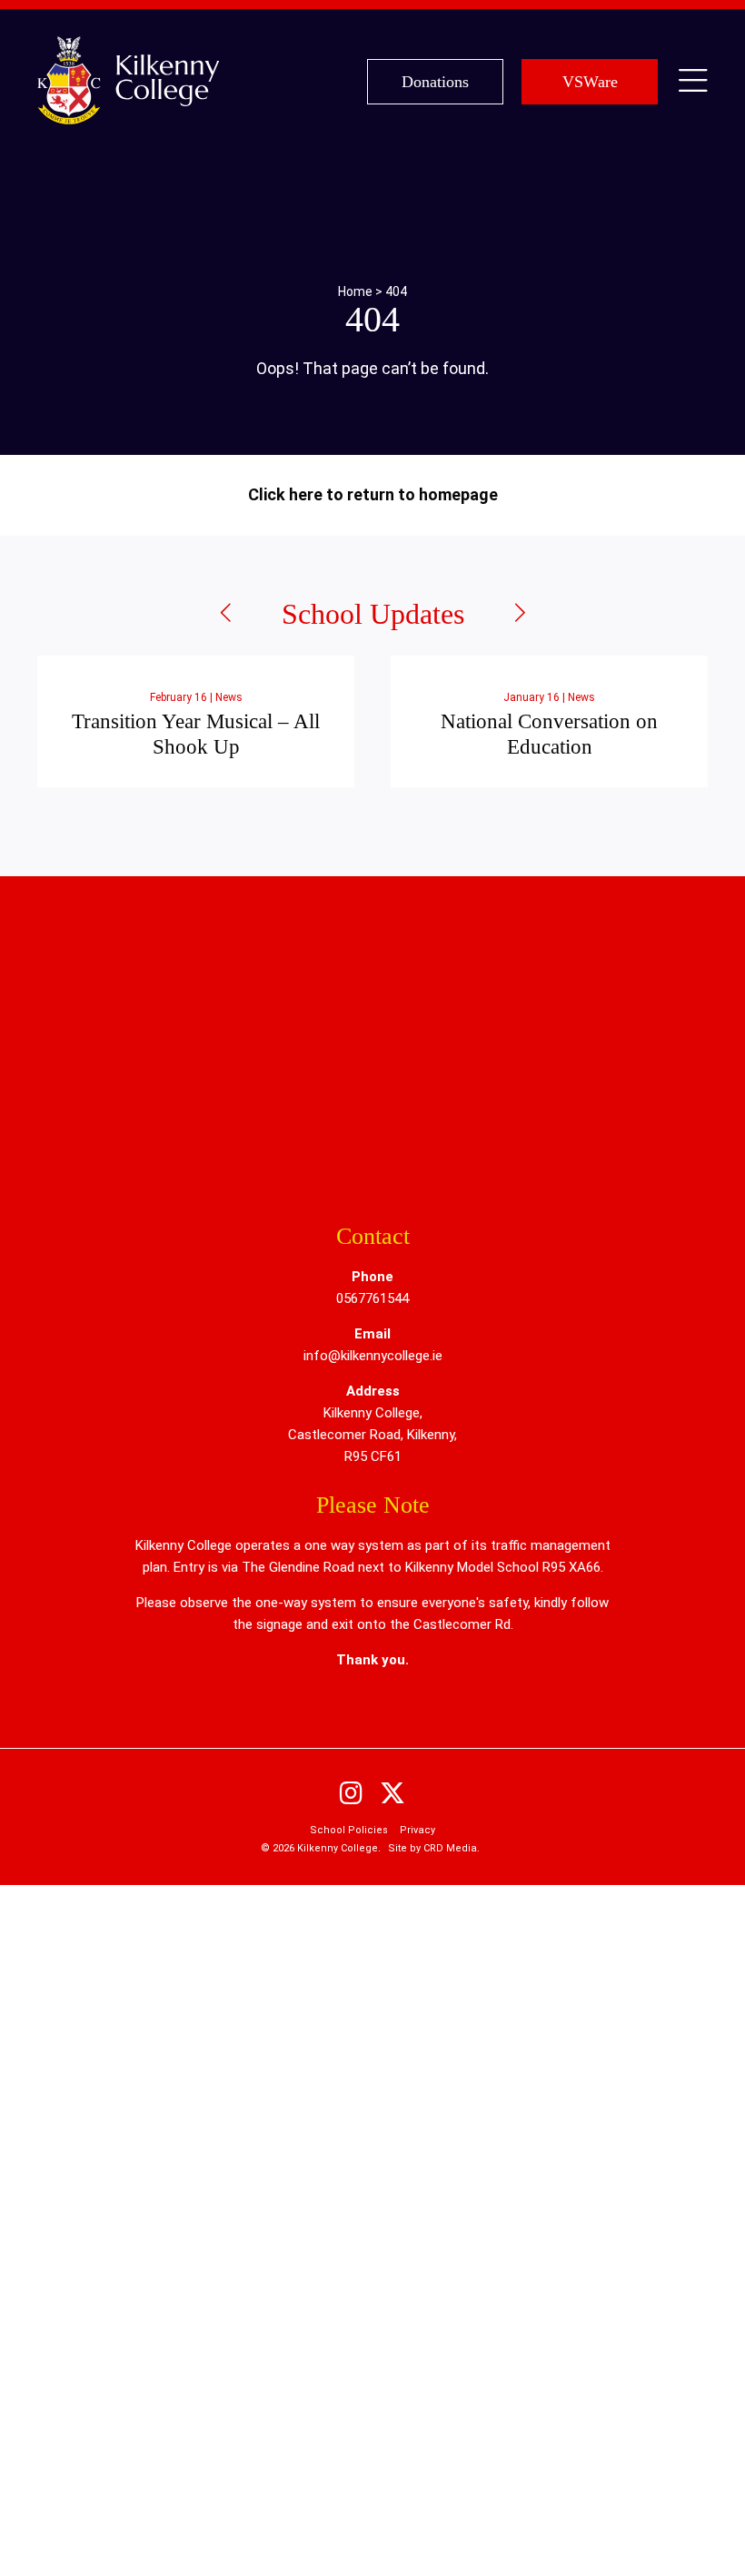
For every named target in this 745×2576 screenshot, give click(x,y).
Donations (435, 82)
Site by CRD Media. (434, 1848)
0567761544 (372, 1298)
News (229, 697)
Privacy (417, 1830)
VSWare (590, 82)
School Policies (349, 1830)
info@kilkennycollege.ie (373, 1356)
